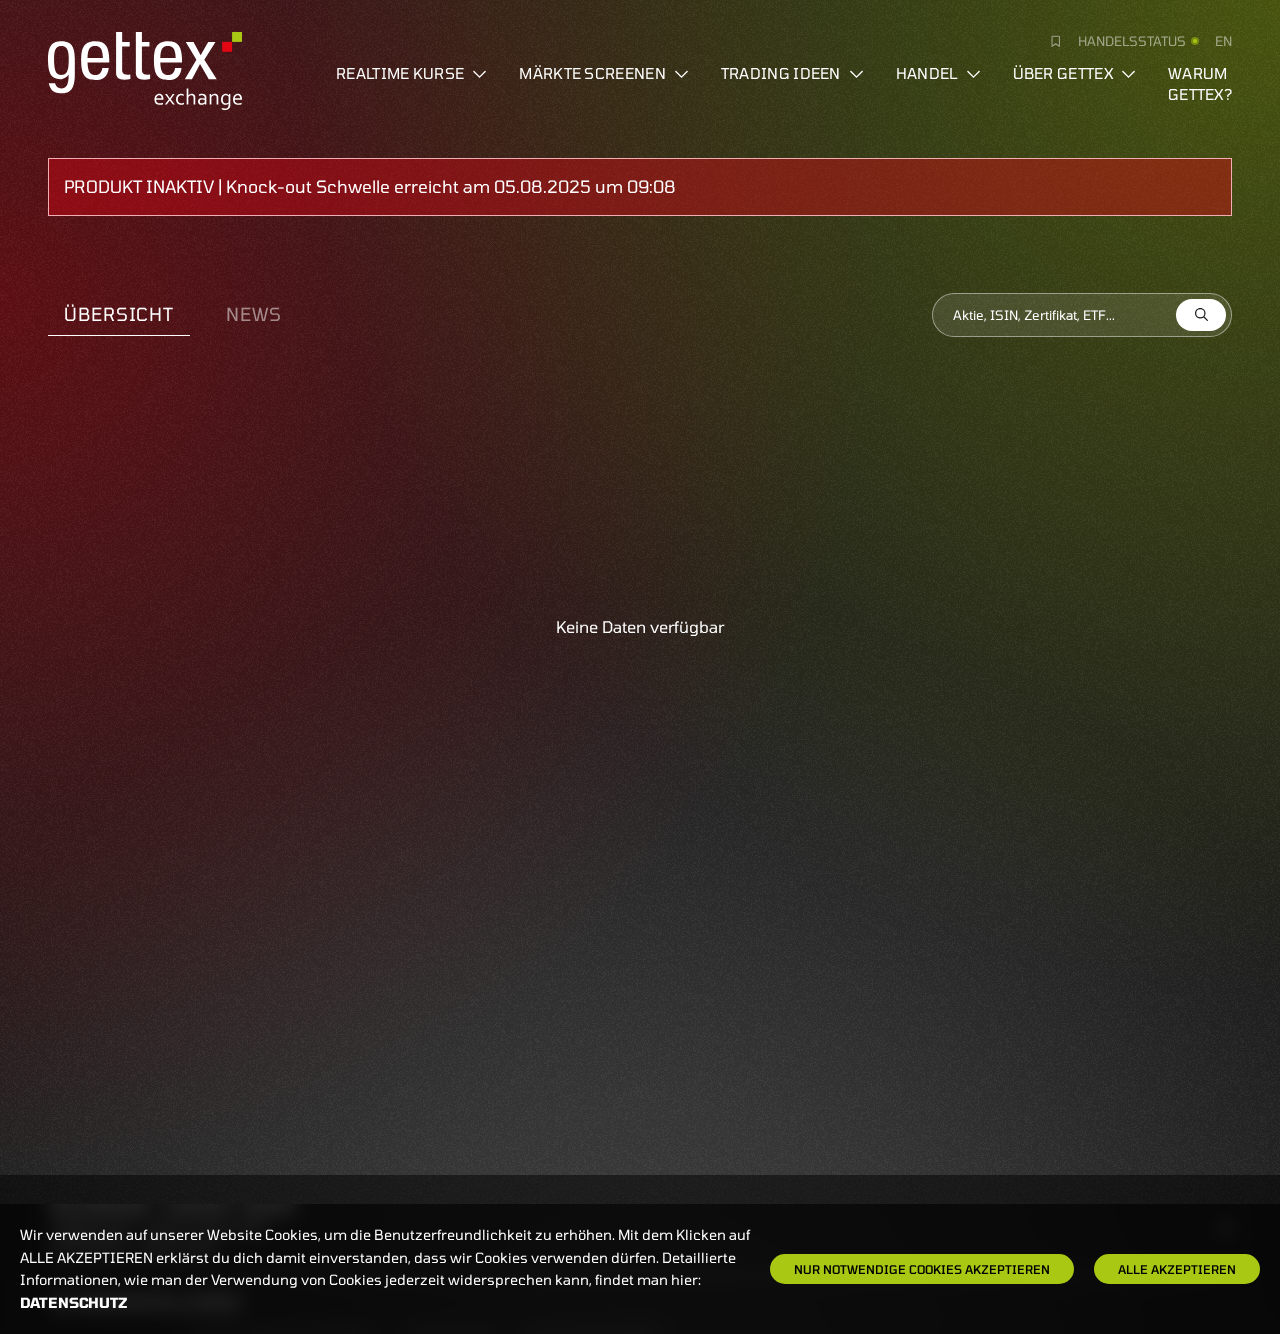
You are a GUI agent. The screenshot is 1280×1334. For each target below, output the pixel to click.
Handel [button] (927, 73)
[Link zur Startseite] (145, 68)
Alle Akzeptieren (1177, 1269)
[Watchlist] (1048, 41)
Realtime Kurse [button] (400, 73)
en (1223, 41)
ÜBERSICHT (119, 314)
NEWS (254, 314)
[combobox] (1082, 315)
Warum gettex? (1200, 83)
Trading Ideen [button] (781, 73)
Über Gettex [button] (1063, 73)
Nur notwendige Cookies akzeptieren (922, 1269)
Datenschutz (74, 1302)
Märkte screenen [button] (592, 73)
